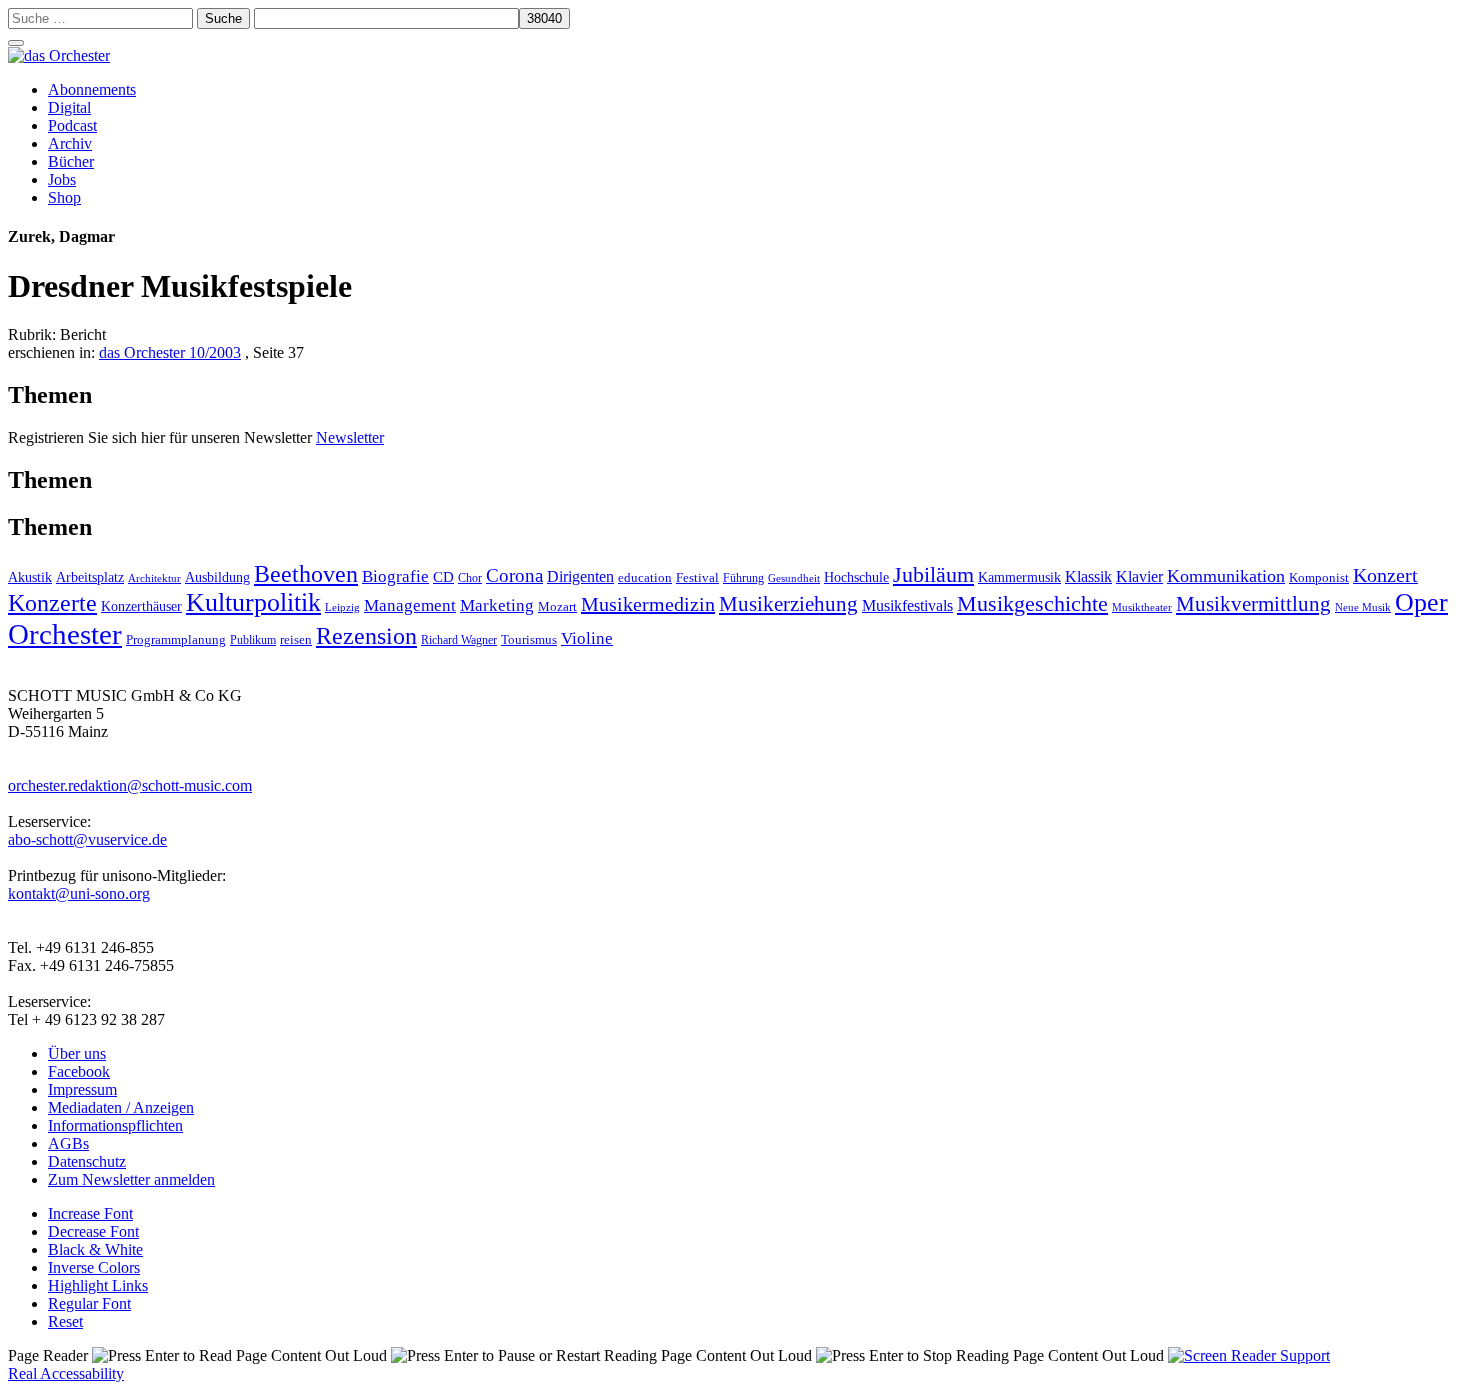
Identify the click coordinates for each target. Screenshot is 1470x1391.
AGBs (68, 1143)
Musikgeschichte (1032, 603)
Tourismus (529, 640)
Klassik (1088, 576)
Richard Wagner (459, 640)
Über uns (77, 1053)
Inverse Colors (94, 1267)
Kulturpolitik (253, 602)
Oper (1421, 602)
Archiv (70, 143)
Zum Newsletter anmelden (131, 1179)
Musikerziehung (788, 604)
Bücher (71, 161)
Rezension (366, 636)
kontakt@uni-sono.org (79, 893)
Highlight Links (98, 1285)
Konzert (1385, 575)
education (645, 578)
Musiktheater (1142, 607)
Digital (69, 107)
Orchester (65, 634)
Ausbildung (217, 577)
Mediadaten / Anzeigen (121, 1107)
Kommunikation (1226, 576)
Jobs (62, 179)
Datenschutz (87, 1161)
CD (443, 576)
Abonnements (92, 89)
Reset (65, 1321)
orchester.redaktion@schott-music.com (130, 785)
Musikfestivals (907, 605)
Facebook (79, 1071)
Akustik (30, 577)
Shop (64, 197)
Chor (470, 578)
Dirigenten (580, 576)
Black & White (95, 1249)
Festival (697, 578)
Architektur (154, 578)
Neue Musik (1363, 607)
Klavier (1139, 576)
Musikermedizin (648, 604)
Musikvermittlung (1253, 604)
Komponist (1319, 578)
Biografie (395, 576)
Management (410, 605)
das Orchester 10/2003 (170, 352)
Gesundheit (794, 578)
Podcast (72, 125)
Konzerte (52, 603)
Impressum (82, 1089)
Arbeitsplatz (90, 577)
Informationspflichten (115, 1125)
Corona (514, 575)
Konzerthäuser (141, 606)
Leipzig (342, 607)
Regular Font (89, 1303)
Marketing (497, 605)
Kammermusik (1019, 577)
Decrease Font (93, 1231)
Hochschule (856, 577)
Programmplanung (176, 640)
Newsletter (350, 437)
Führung (743, 578)
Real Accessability (66, 1373)
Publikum (253, 640)
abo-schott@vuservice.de (87, 839)
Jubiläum (933, 574)
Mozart (557, 606)
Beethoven (306, 574)
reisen (296, 639)
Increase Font (90, 1213)
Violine (587, 638)
